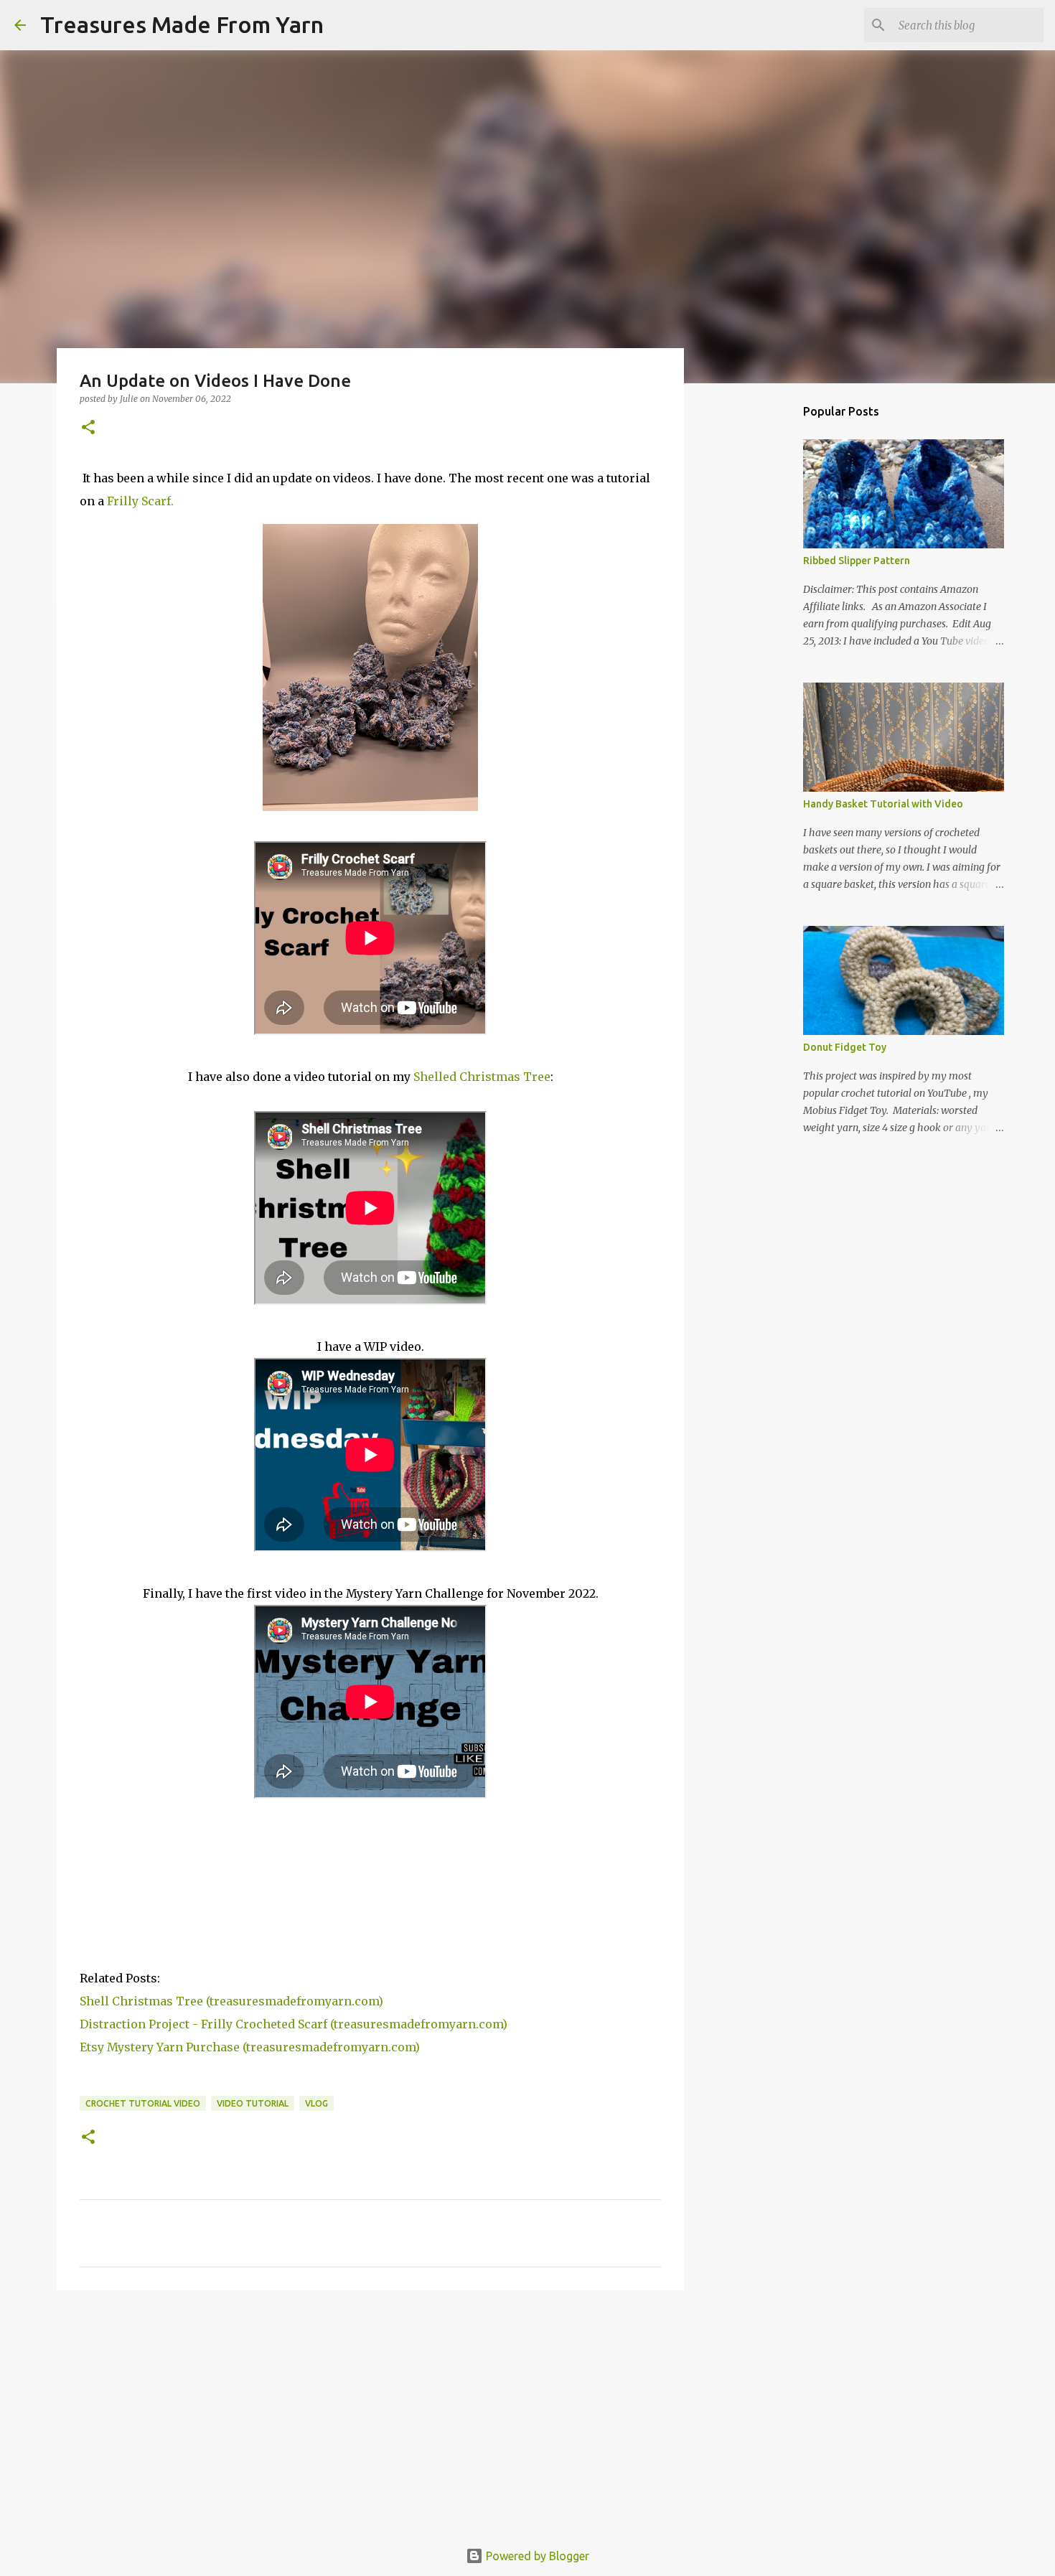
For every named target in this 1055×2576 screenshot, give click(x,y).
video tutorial (253, 2103)
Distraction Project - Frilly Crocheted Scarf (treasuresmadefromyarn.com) (294, 2024)
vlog (316, 2103)
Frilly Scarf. (140, 501)
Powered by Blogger (536, 2556)
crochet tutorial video (143, 2103)
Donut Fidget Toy (845, 1047)
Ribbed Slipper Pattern (857, 561)
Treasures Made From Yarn (182, 24)
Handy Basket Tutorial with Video (883, 804)
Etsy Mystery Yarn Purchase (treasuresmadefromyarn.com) (250, 2047)
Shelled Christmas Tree (482, 1077)
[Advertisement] (370, 2412)
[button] (88, 428)
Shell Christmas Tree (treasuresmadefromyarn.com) (231, 2001)
